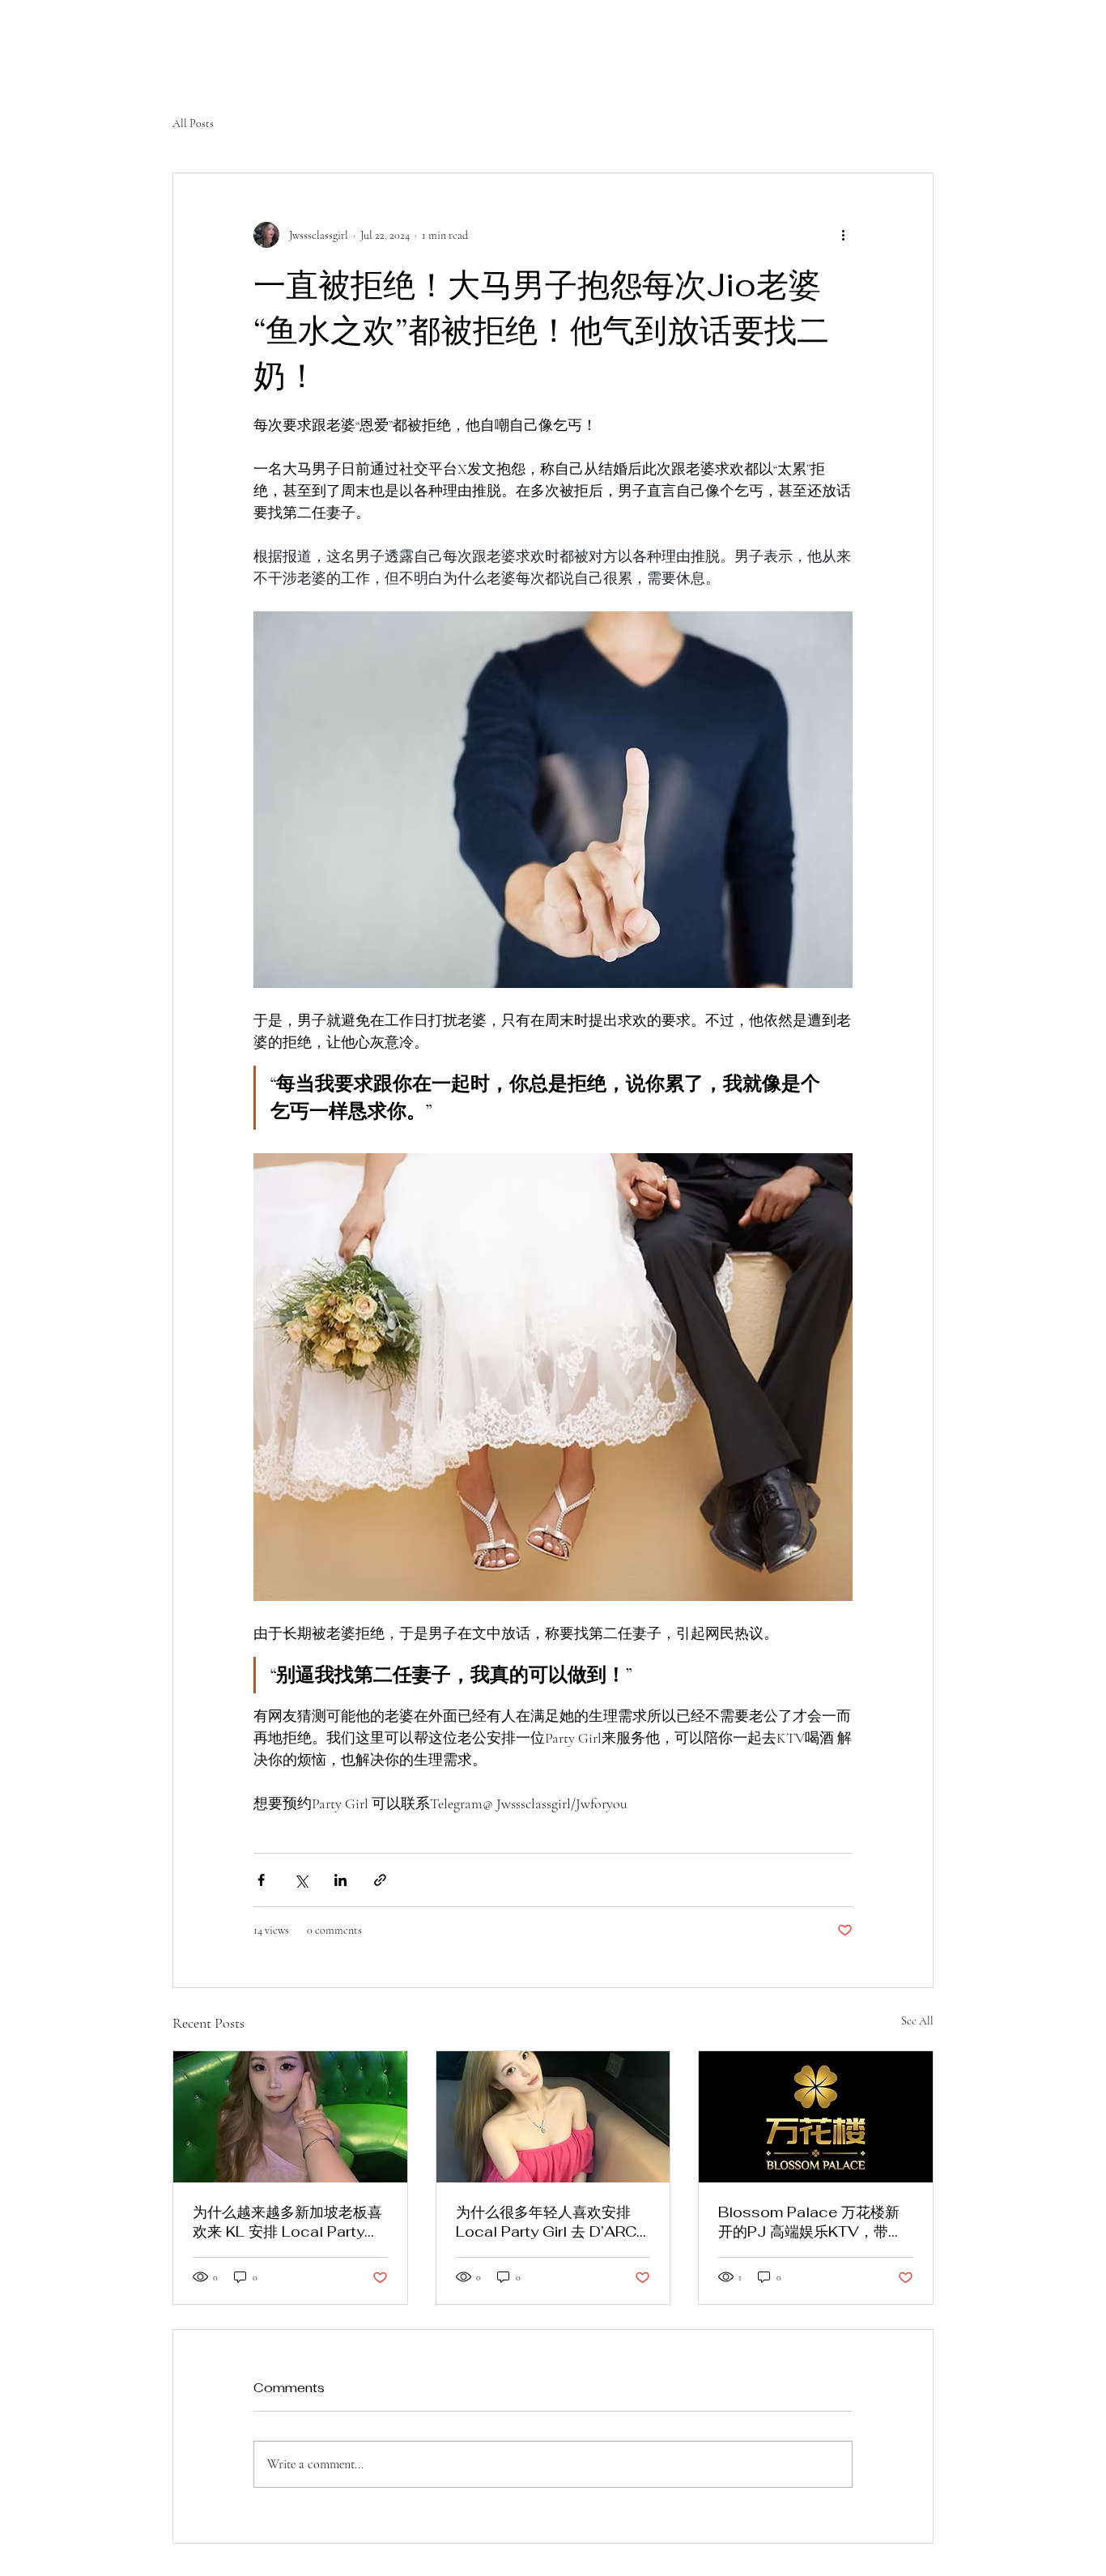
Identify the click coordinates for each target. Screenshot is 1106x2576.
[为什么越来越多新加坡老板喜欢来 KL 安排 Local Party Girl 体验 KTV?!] (290, 2117)
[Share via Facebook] (261, 1880)
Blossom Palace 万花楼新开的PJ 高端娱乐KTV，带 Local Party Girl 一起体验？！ (809, 2222)
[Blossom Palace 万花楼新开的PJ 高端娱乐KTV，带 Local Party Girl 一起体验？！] (816, 2117)
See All (917, 2021)
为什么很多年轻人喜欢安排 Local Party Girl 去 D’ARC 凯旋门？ (546, 2222)
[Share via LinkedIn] (340, 1880)
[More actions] (843, 235)
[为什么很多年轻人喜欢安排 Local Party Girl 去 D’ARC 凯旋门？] (553, 2117)
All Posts (193, 123)
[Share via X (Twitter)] (301, 1880)
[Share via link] (380, 1880)
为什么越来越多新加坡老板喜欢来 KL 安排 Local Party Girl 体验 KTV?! (287, 2222)
